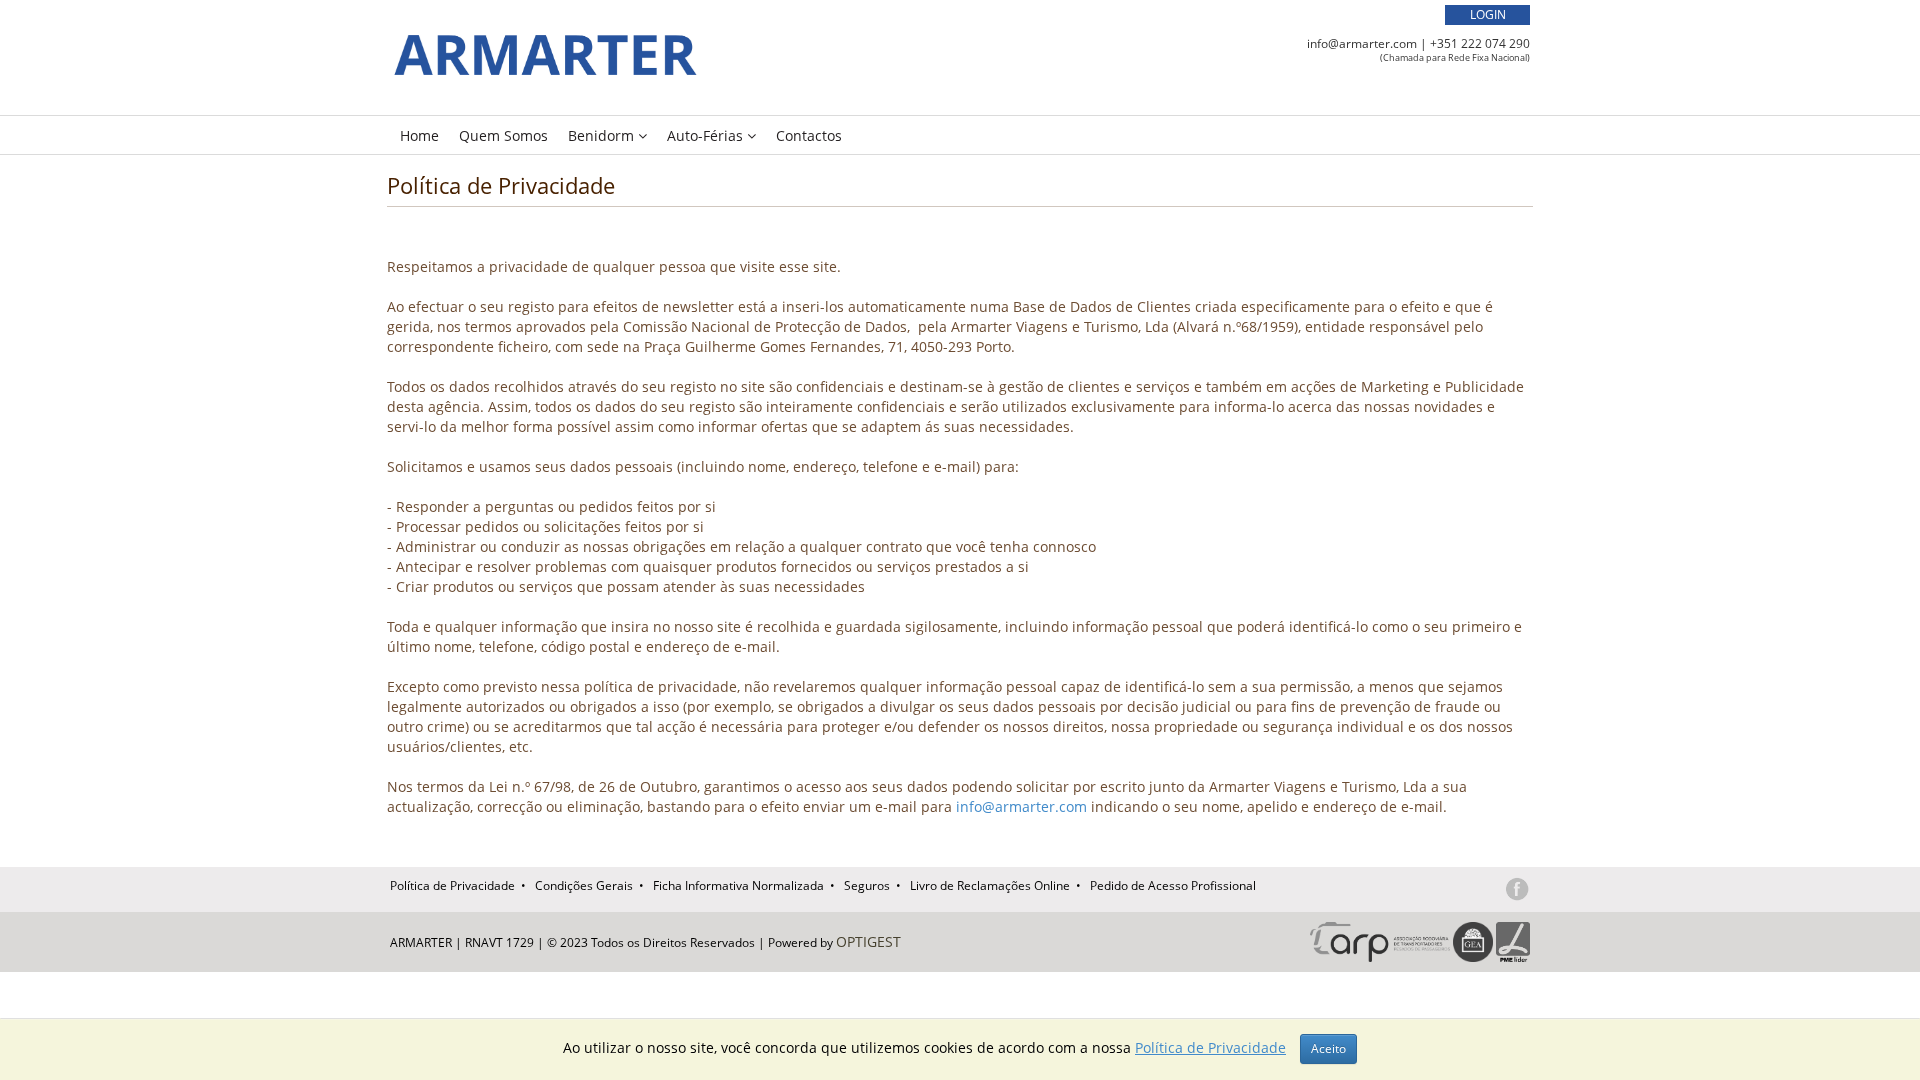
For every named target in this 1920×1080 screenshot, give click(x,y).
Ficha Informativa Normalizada (738, 885)
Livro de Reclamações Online (990, 885)
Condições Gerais (584, 885)
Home (419, 135)
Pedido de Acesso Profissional (1173, 885)
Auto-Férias (707, 135)
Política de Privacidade (452, 885)
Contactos (809, 135)
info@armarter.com (1362, 43)
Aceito (1328, 1048)
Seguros (867, 885)
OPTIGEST (868, 941)
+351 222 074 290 (1480, 43)
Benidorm (603, 135)
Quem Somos (503, 135)
